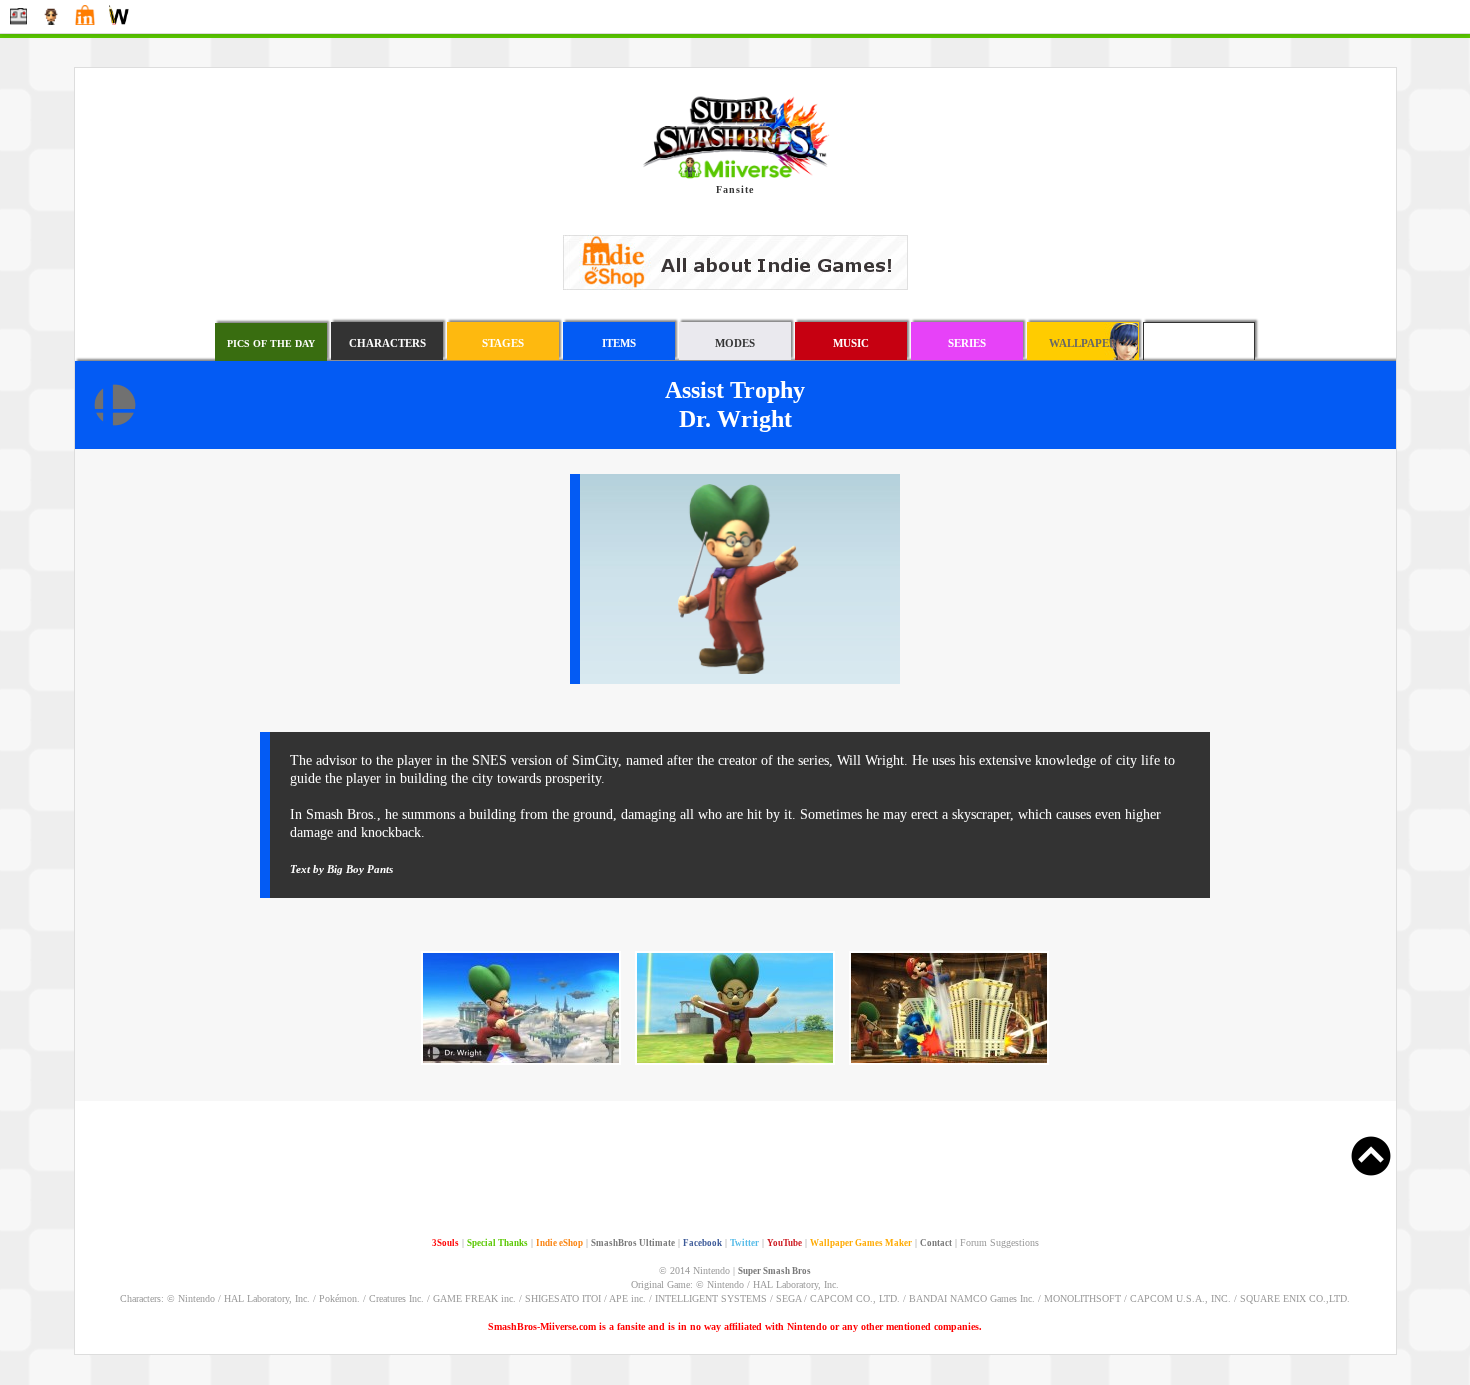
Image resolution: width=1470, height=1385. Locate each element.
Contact (936, 1243)
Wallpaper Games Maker (861, 1243)
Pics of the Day (271, 343)
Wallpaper (1083, 343)
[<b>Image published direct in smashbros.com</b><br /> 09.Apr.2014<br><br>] (521, 1062)
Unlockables (1199, 343)
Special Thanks (497, 1243)
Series (967, 343)
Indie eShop (559, 1243)
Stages (503, 343)
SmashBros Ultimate (633, 1243)
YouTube (784, 1243)
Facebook (702, 1243)
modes (735, 343)
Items (619, 343)
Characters (387, 343)
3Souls (445, 1243)
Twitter (744, 1243)
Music (851, 343)
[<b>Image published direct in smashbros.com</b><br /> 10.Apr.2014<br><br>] (735, 1062)
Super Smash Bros (774, 1271)
